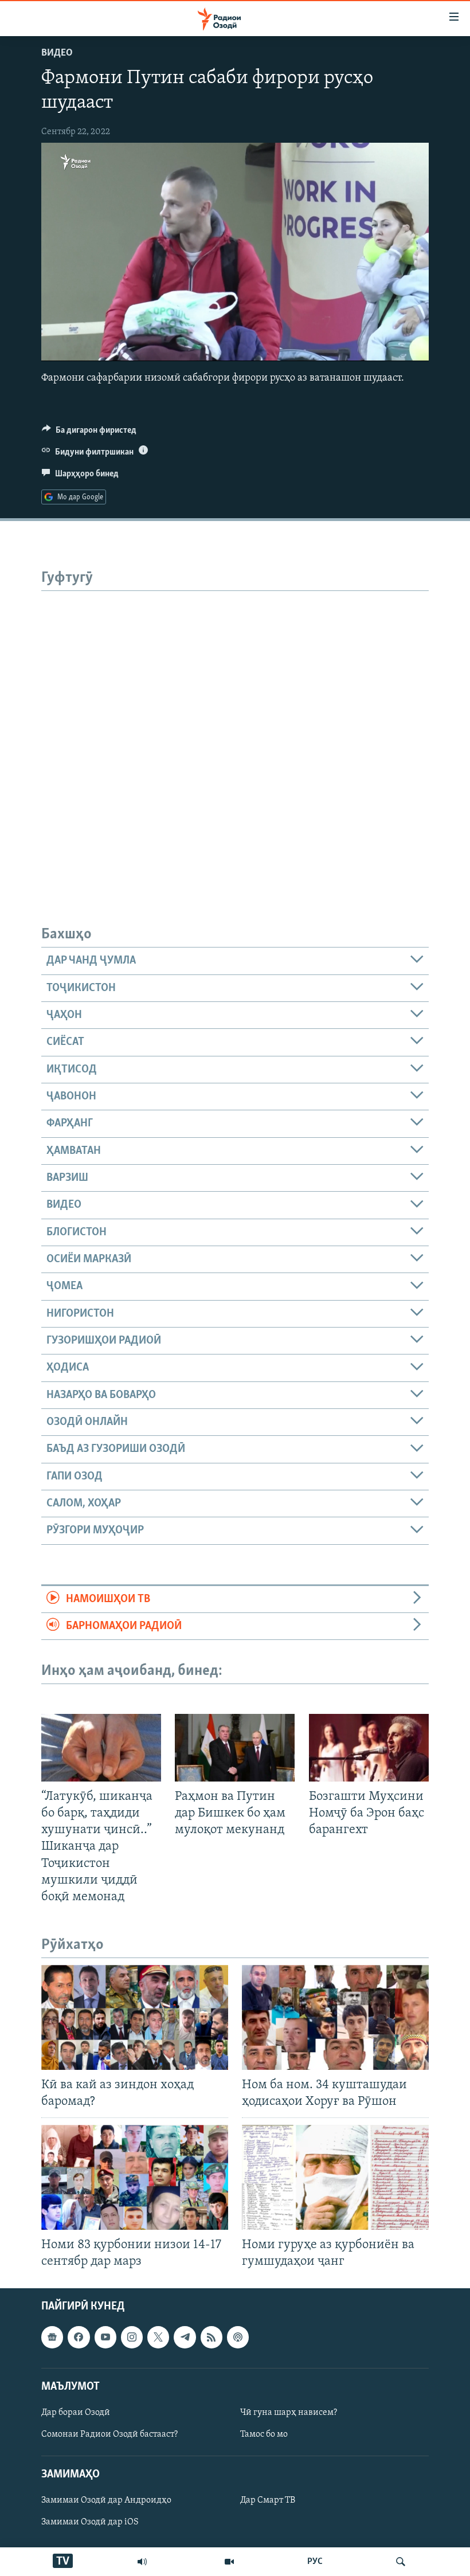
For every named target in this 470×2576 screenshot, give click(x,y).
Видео (57, 53)
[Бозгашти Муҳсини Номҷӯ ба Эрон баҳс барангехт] (369, 1748)
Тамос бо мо (264, 2434)
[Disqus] (235, 734)
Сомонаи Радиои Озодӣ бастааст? (109, 2434)
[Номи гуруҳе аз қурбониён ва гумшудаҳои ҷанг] (335, 2177)
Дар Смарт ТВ (268, 2501)
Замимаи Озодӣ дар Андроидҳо (106, 2501)
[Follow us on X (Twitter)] (158, 2337)
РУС (315, 2562)
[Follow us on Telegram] (185, 2337)
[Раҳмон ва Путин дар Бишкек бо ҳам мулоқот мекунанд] (235, 1748)
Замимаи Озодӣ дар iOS (90, 2523)
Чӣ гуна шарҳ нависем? (289, 2413)
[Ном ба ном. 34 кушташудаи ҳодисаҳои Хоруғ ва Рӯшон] (335, 2017)
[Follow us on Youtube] (105, 2337)
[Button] (89, 433)
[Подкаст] (238, 2337)
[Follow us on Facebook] (79, 2337)
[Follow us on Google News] (52, 2337)
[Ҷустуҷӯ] (401, 2562)
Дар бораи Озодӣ (76, 2413)
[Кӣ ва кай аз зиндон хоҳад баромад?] (135, 2017)
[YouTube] (229, 2562)
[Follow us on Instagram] (132, 2337)
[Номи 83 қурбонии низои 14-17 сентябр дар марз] (135, 2177)
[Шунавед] (142, 2562)
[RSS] (211, 2337)
